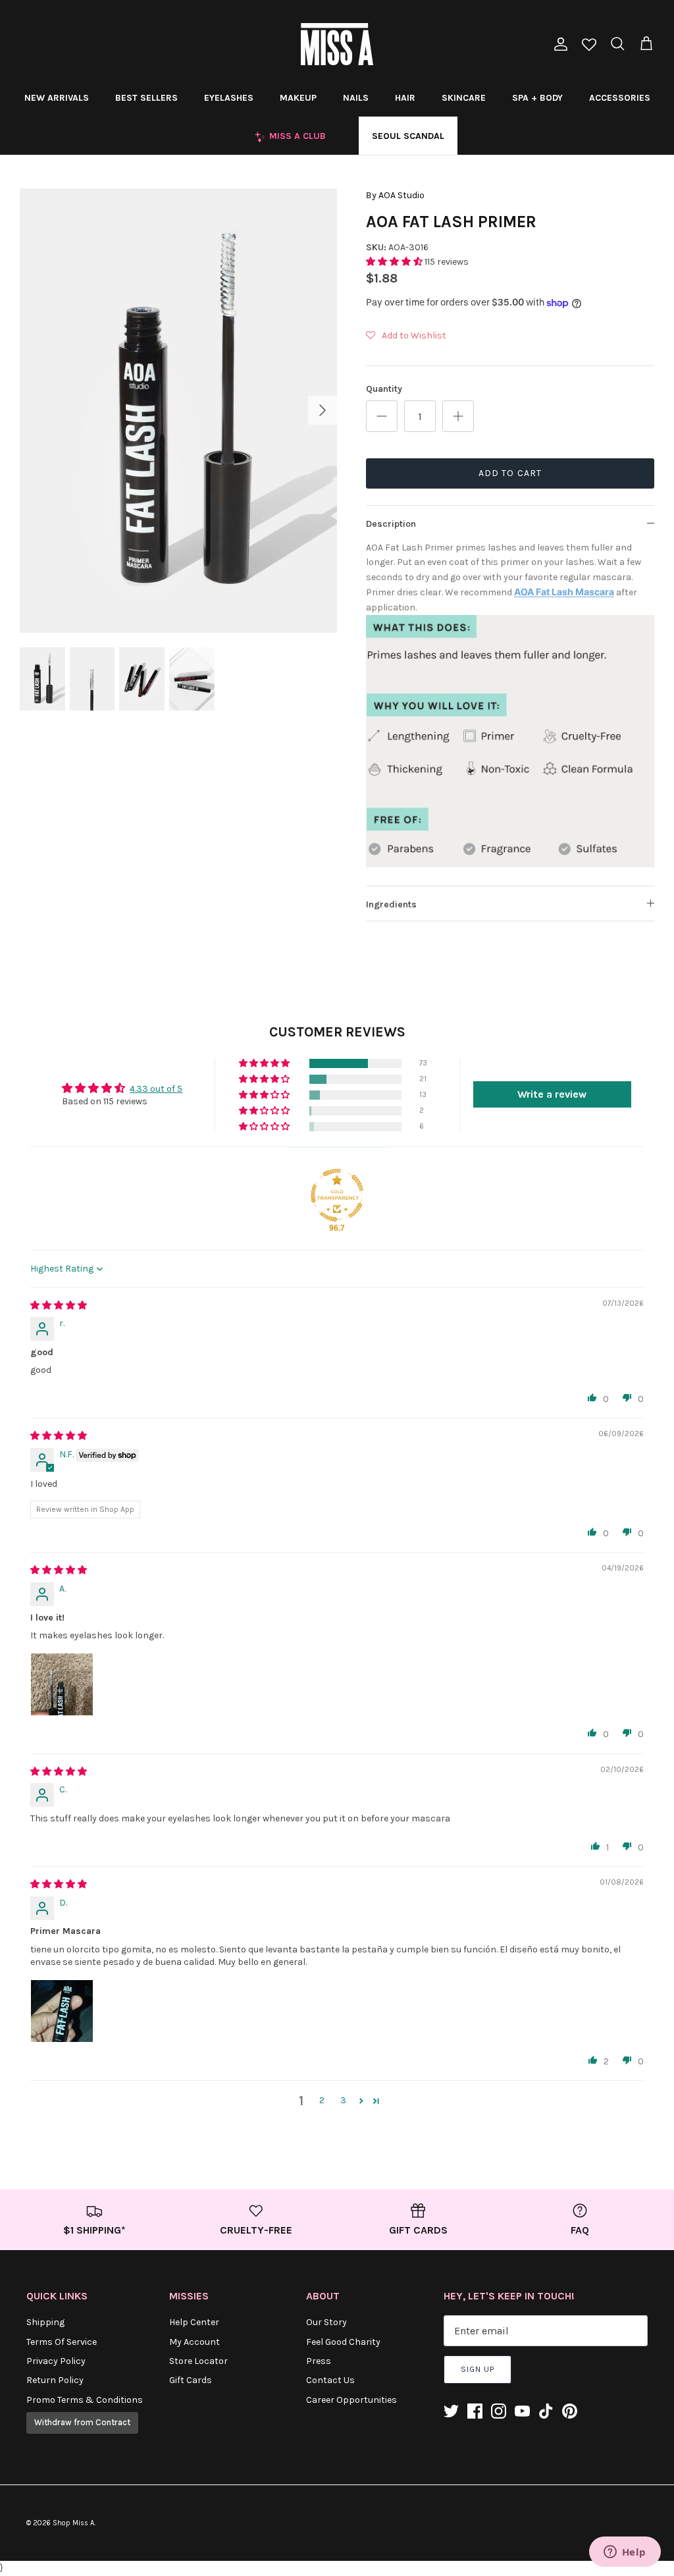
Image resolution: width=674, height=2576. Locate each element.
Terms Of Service (62, 2342)
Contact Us (330, 2380)
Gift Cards (191, 2380)
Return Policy (55, 2380)
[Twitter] (451, 2411)
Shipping (45, 2322)
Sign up (478, 2369)
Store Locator (198, 2361)
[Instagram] (499, 2411)
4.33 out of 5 (156, 1089)
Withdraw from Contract (82, 2422)
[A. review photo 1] (62, 1684)
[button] (395, 262)
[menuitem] (57, 97)
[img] (59, 1305)
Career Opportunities (351, 2400)
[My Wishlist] (589, 46)
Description (391, 524)
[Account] (558, 44)
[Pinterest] (570, 2411)
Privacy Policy (56, 2361)
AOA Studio (402, 195)
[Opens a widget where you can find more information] (625, 2553)
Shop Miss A (73, 2523)
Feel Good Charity (343, 2342)
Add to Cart (510, 473)
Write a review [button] (552, 1094)
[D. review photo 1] (62, 2011)
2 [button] (322, 2100)
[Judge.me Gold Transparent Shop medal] (337, 1195)
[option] (178, 411)
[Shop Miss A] (337, 44)
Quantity (384, 389)
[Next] (323, 410)
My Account (194, 2342)
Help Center (194, 2322)
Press (319, 2361)
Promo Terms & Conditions (85, 2400)
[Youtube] (522, 2411)
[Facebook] (475, 2411)
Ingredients (391, 904)
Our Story (326, 2322)
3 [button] (343, 2100)
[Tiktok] (546, 2411)
